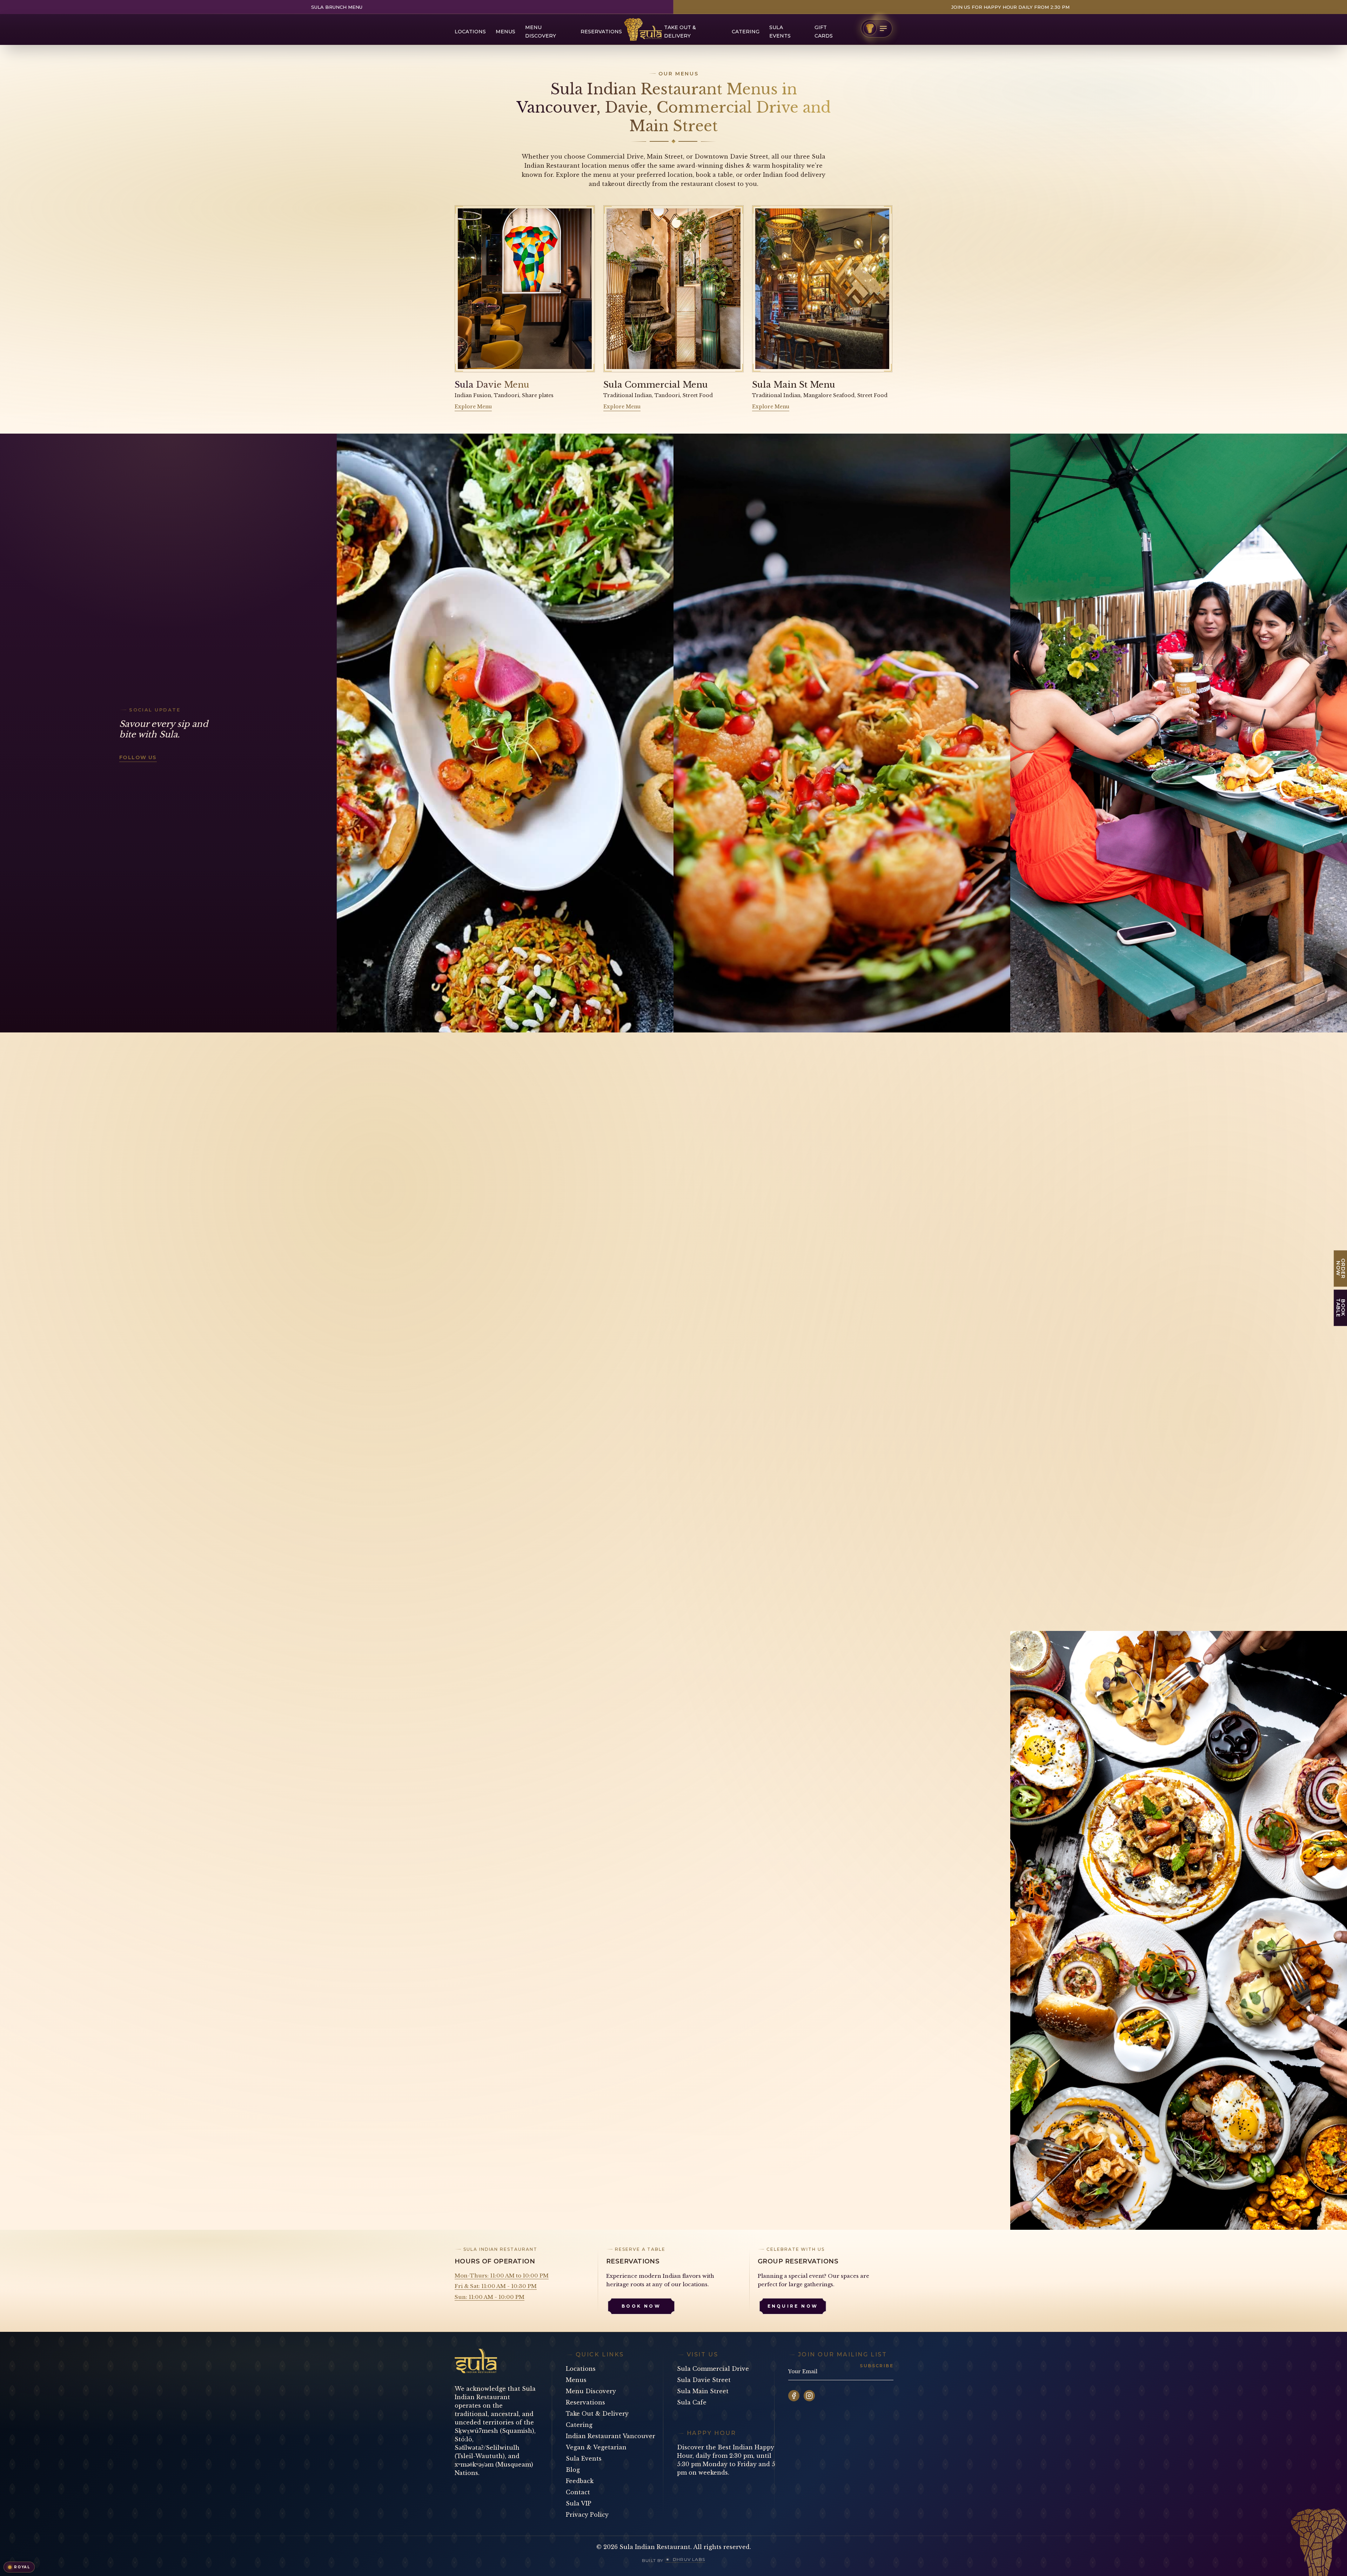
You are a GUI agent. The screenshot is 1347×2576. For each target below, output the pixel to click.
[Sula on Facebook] (794, 2396)
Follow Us (138, 757)
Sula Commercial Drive (713, 2369)
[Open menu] (877, 28)
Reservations (601, 32)
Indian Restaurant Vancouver (611, 2436)
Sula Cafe (692, 2402)
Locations (470, 32)
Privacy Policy (587, 2515)
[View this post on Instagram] (505, 733)
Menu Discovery (591, 2391)
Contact (578, 2492)
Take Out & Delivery (597, 2414)
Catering (746, 32)
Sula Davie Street (704, 2380)
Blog (573, 2470)
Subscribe (877, 2366)
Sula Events (584, 2458)
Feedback (580, 2481)
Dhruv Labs (689, 2559)
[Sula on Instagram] (809, 2396)
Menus (505, 32)
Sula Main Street (703, 2391)
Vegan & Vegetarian (596, 2447)
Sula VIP (579, 2503)
